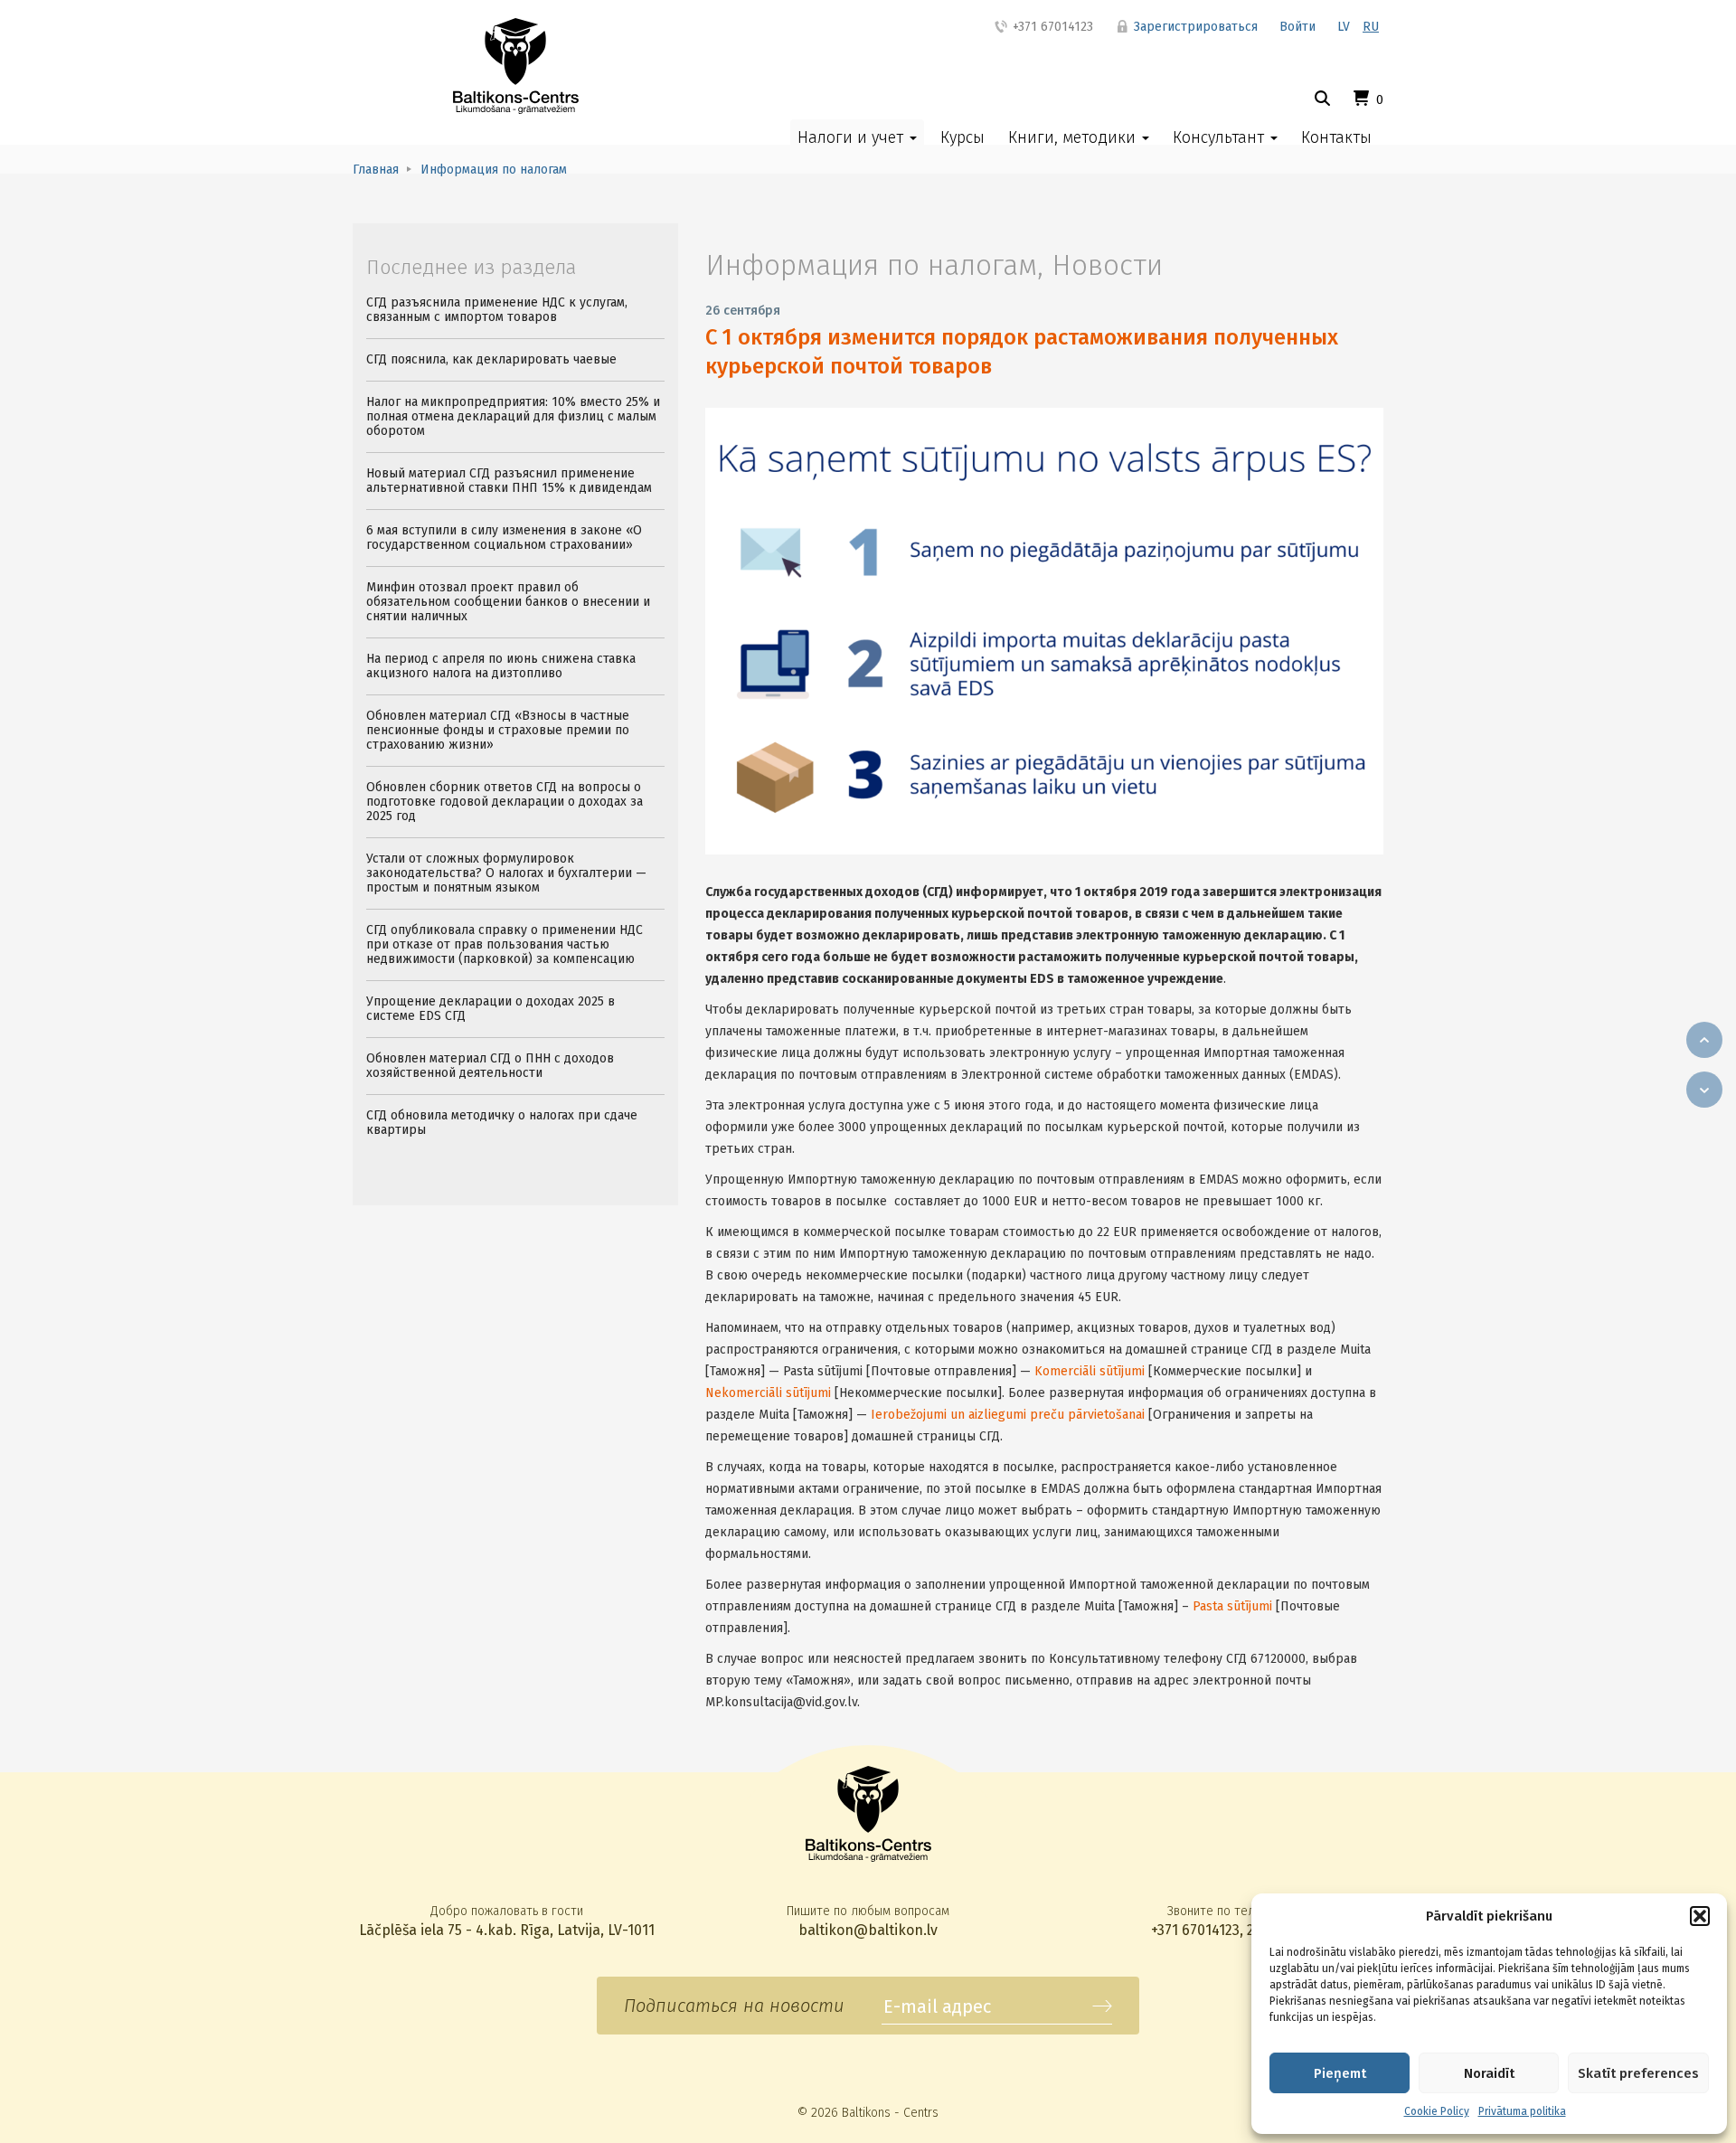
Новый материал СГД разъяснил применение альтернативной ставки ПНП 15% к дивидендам (509, 481)
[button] (1700, 1916)
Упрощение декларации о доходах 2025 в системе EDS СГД (491, 1009)
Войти (1297, 27)
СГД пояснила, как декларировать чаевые (491, 359)
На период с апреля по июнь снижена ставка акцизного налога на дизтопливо (501, 666)
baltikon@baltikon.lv (868, 1930)
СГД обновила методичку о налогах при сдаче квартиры (502, 1123)
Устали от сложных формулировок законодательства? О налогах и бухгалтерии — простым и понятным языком (506, 873)
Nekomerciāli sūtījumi (768, 1393)
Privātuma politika (1522, 2111)
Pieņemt (1340, 2073)
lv (1344, 27)
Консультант (1221, 137)
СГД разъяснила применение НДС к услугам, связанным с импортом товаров (497, 310)
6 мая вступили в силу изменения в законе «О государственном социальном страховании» (504, 538)
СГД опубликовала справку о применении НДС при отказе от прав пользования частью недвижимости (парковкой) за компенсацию (505, 944)
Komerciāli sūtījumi (1090, 1371)
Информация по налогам (871, 265)
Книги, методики (1074, 137)
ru (1371, 27)
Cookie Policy (1437, 2111)
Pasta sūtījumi (1232, 1606)
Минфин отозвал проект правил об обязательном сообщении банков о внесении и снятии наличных (508, 602)
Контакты (1336, 137)
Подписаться (1102, 2006)
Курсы (962, 137)
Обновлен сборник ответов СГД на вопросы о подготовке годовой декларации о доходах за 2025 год (505, 802)
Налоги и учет (853, 137)
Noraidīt (1489, 2073)
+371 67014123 (1051, 27)
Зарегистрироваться (1194, 27)
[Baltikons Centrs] (516, 66)
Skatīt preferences (1638, 2073)
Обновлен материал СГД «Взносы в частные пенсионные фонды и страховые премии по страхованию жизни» (498, 730)
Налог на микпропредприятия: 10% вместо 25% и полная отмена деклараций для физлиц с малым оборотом (513, 416)
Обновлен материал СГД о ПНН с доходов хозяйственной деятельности (490, 1066)
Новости (1107, 265)
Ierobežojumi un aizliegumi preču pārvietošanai (1008, 1415)
